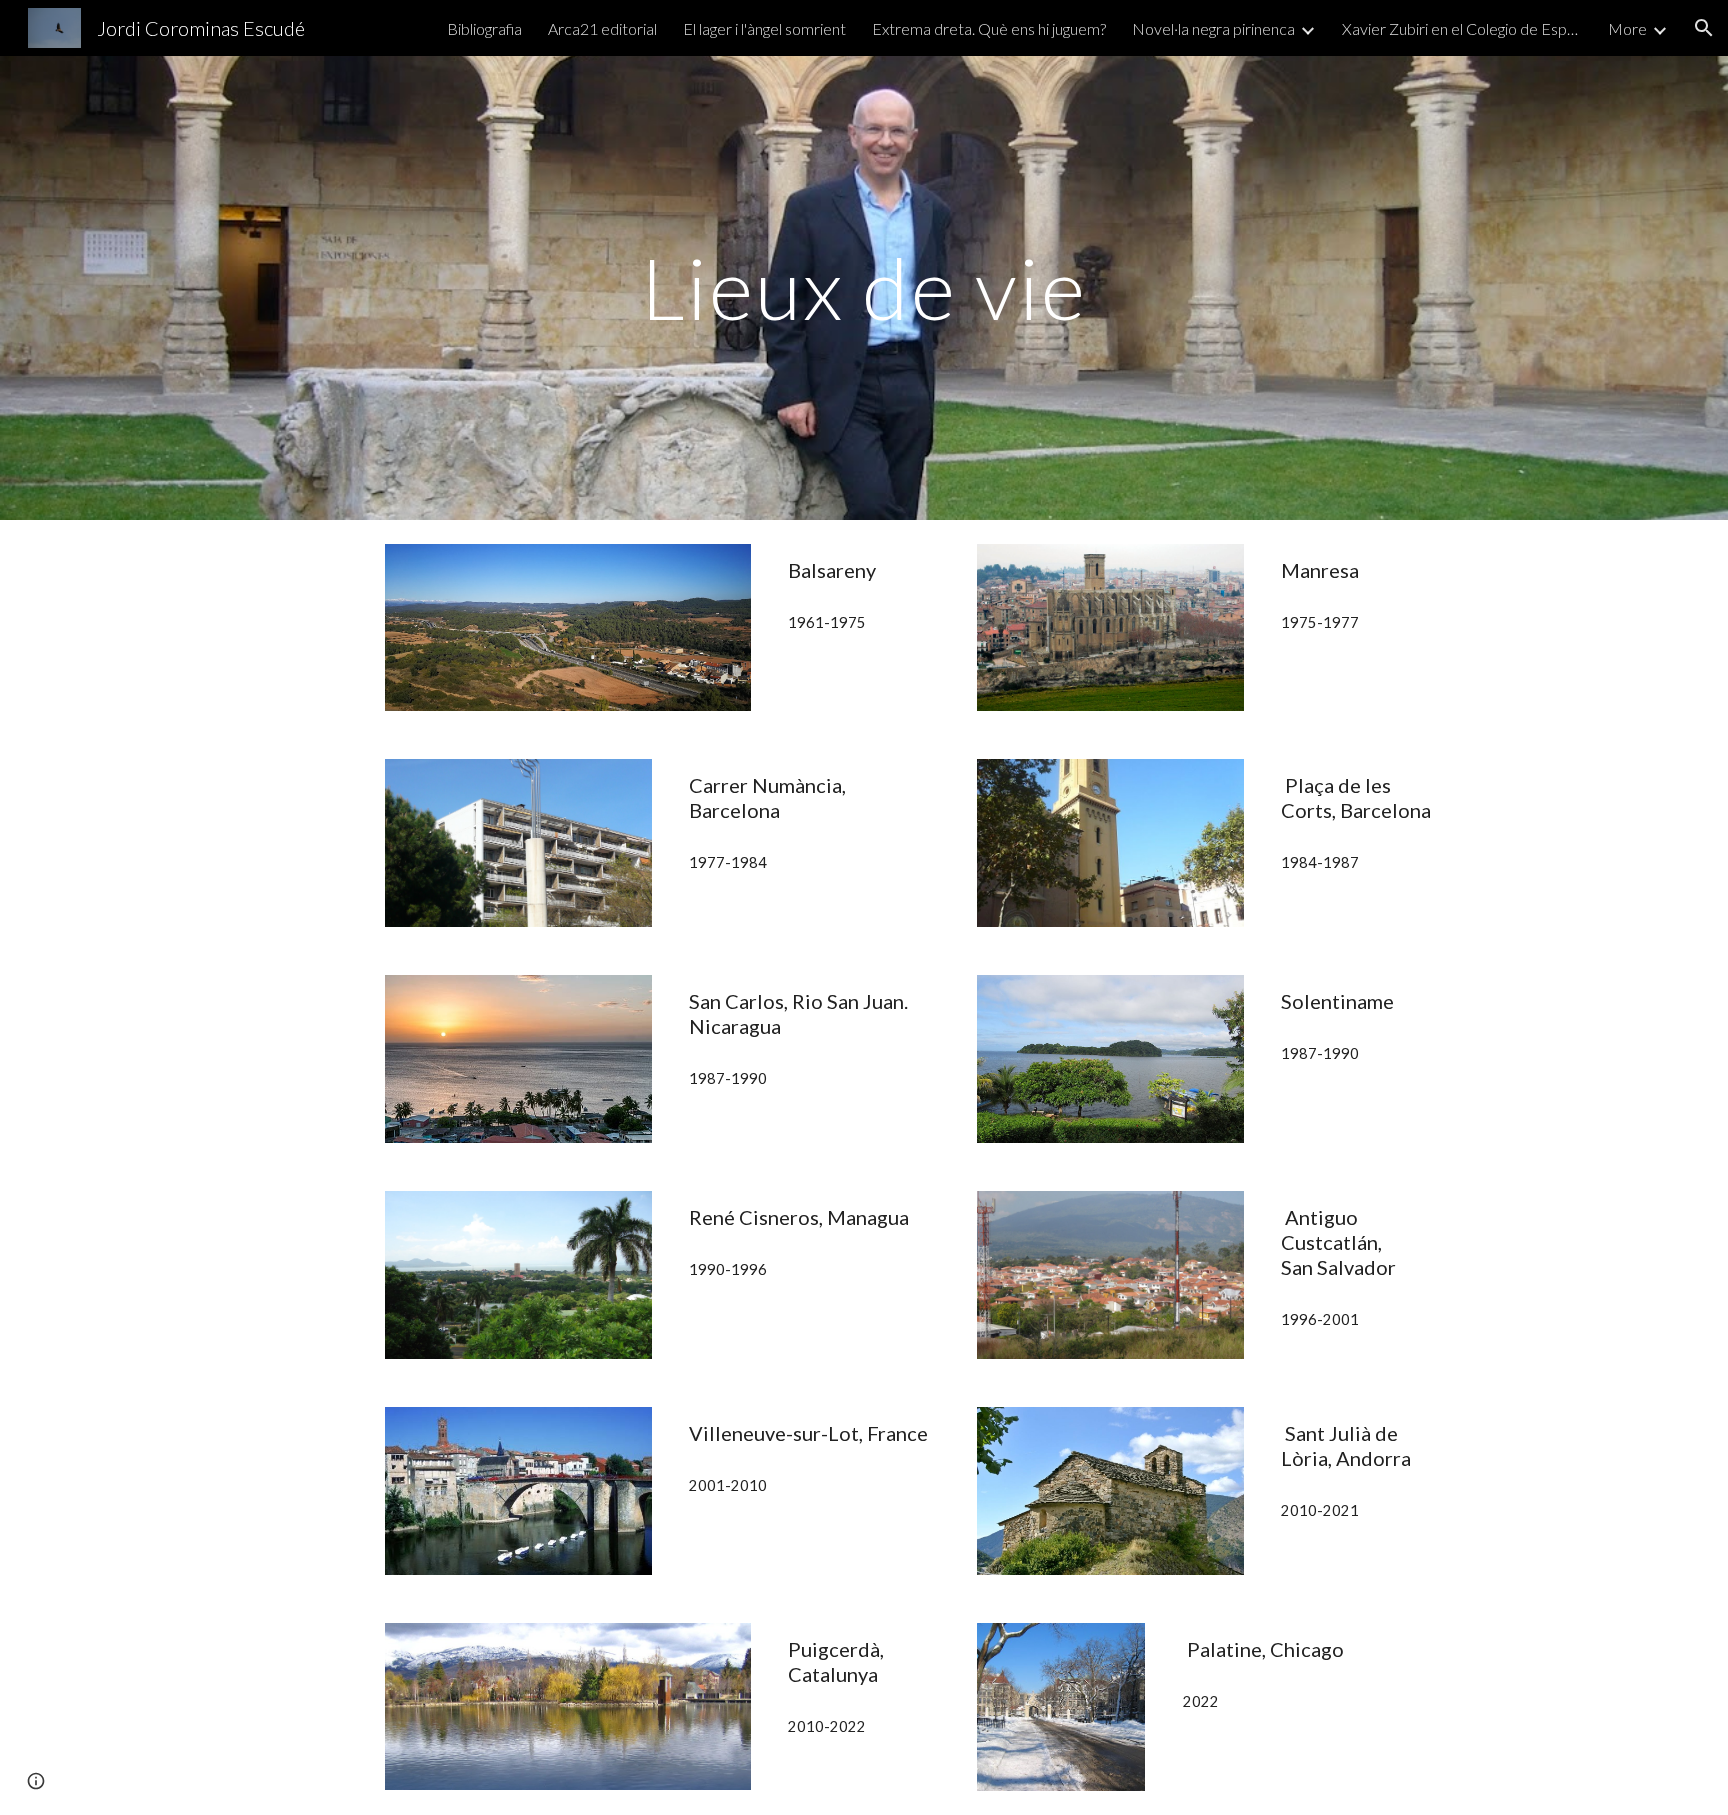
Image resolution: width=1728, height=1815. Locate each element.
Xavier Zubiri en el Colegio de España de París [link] (1462, 28)
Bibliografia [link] (484, 28)
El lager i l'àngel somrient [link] (764, 28)
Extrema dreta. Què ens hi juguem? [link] (989, 28)
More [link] (1627, 28)
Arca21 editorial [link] (602, 28)
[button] (1704, 28)
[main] (864, 287)
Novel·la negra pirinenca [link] (1213, 28)
